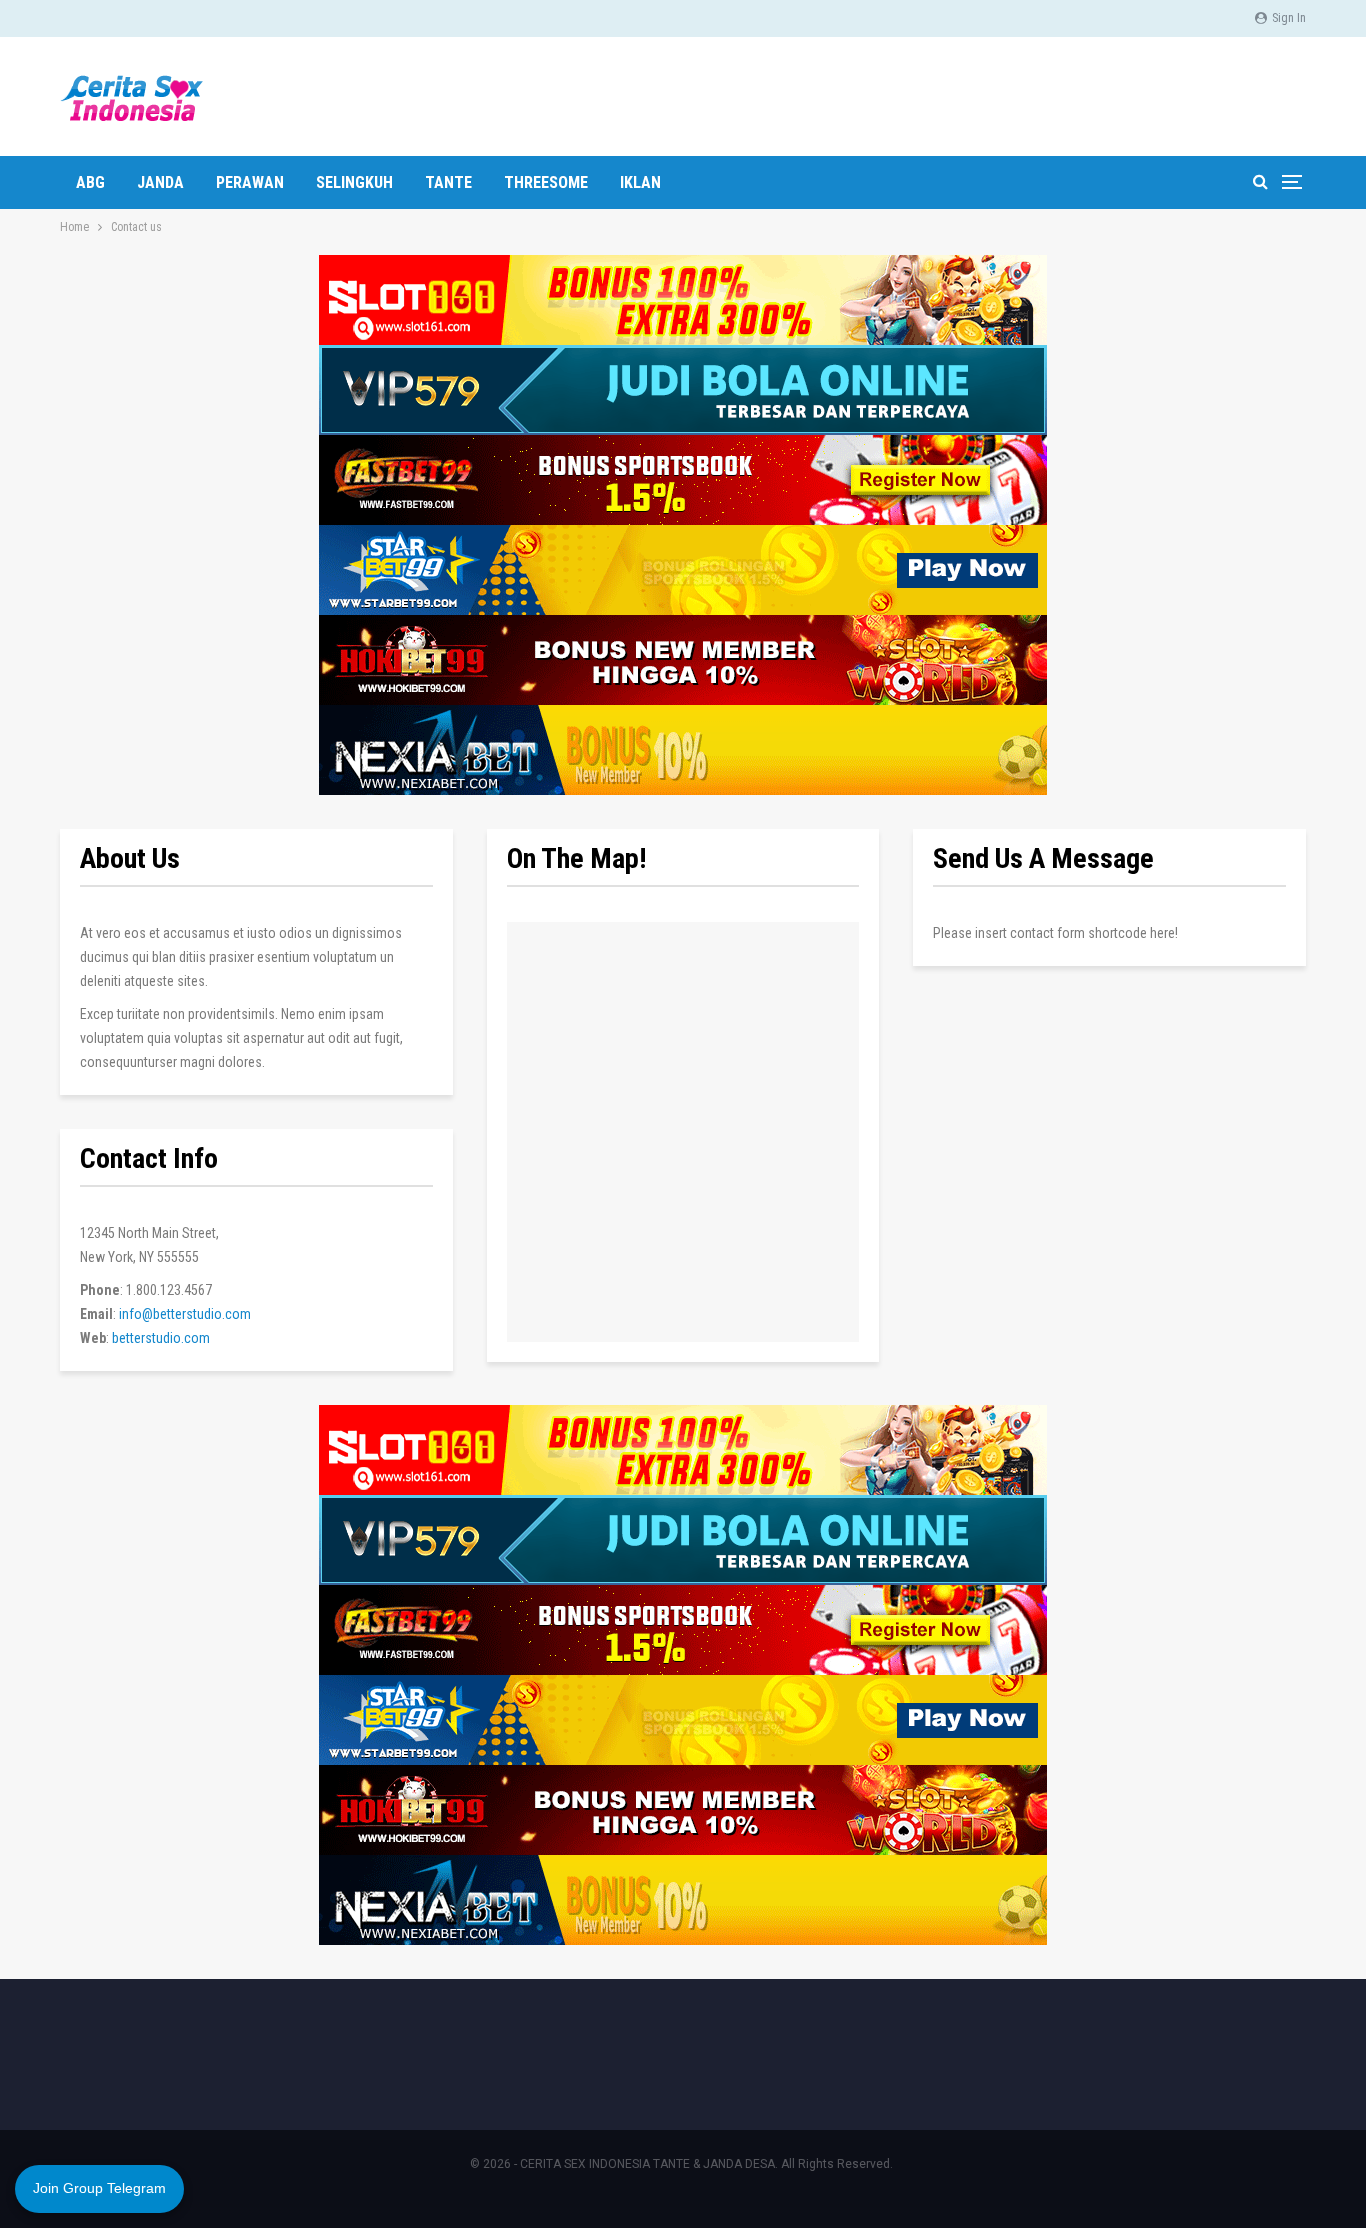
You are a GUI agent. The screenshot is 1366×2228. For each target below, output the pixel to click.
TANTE (448, 182)
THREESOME (546, 182)
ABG (90, 182)
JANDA (160, 182)
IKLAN (640, 182)
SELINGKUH (354, 182)
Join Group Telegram (99, 2188)
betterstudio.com (161, 1338)
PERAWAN (250, 182)
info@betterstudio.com (185, 1314)
